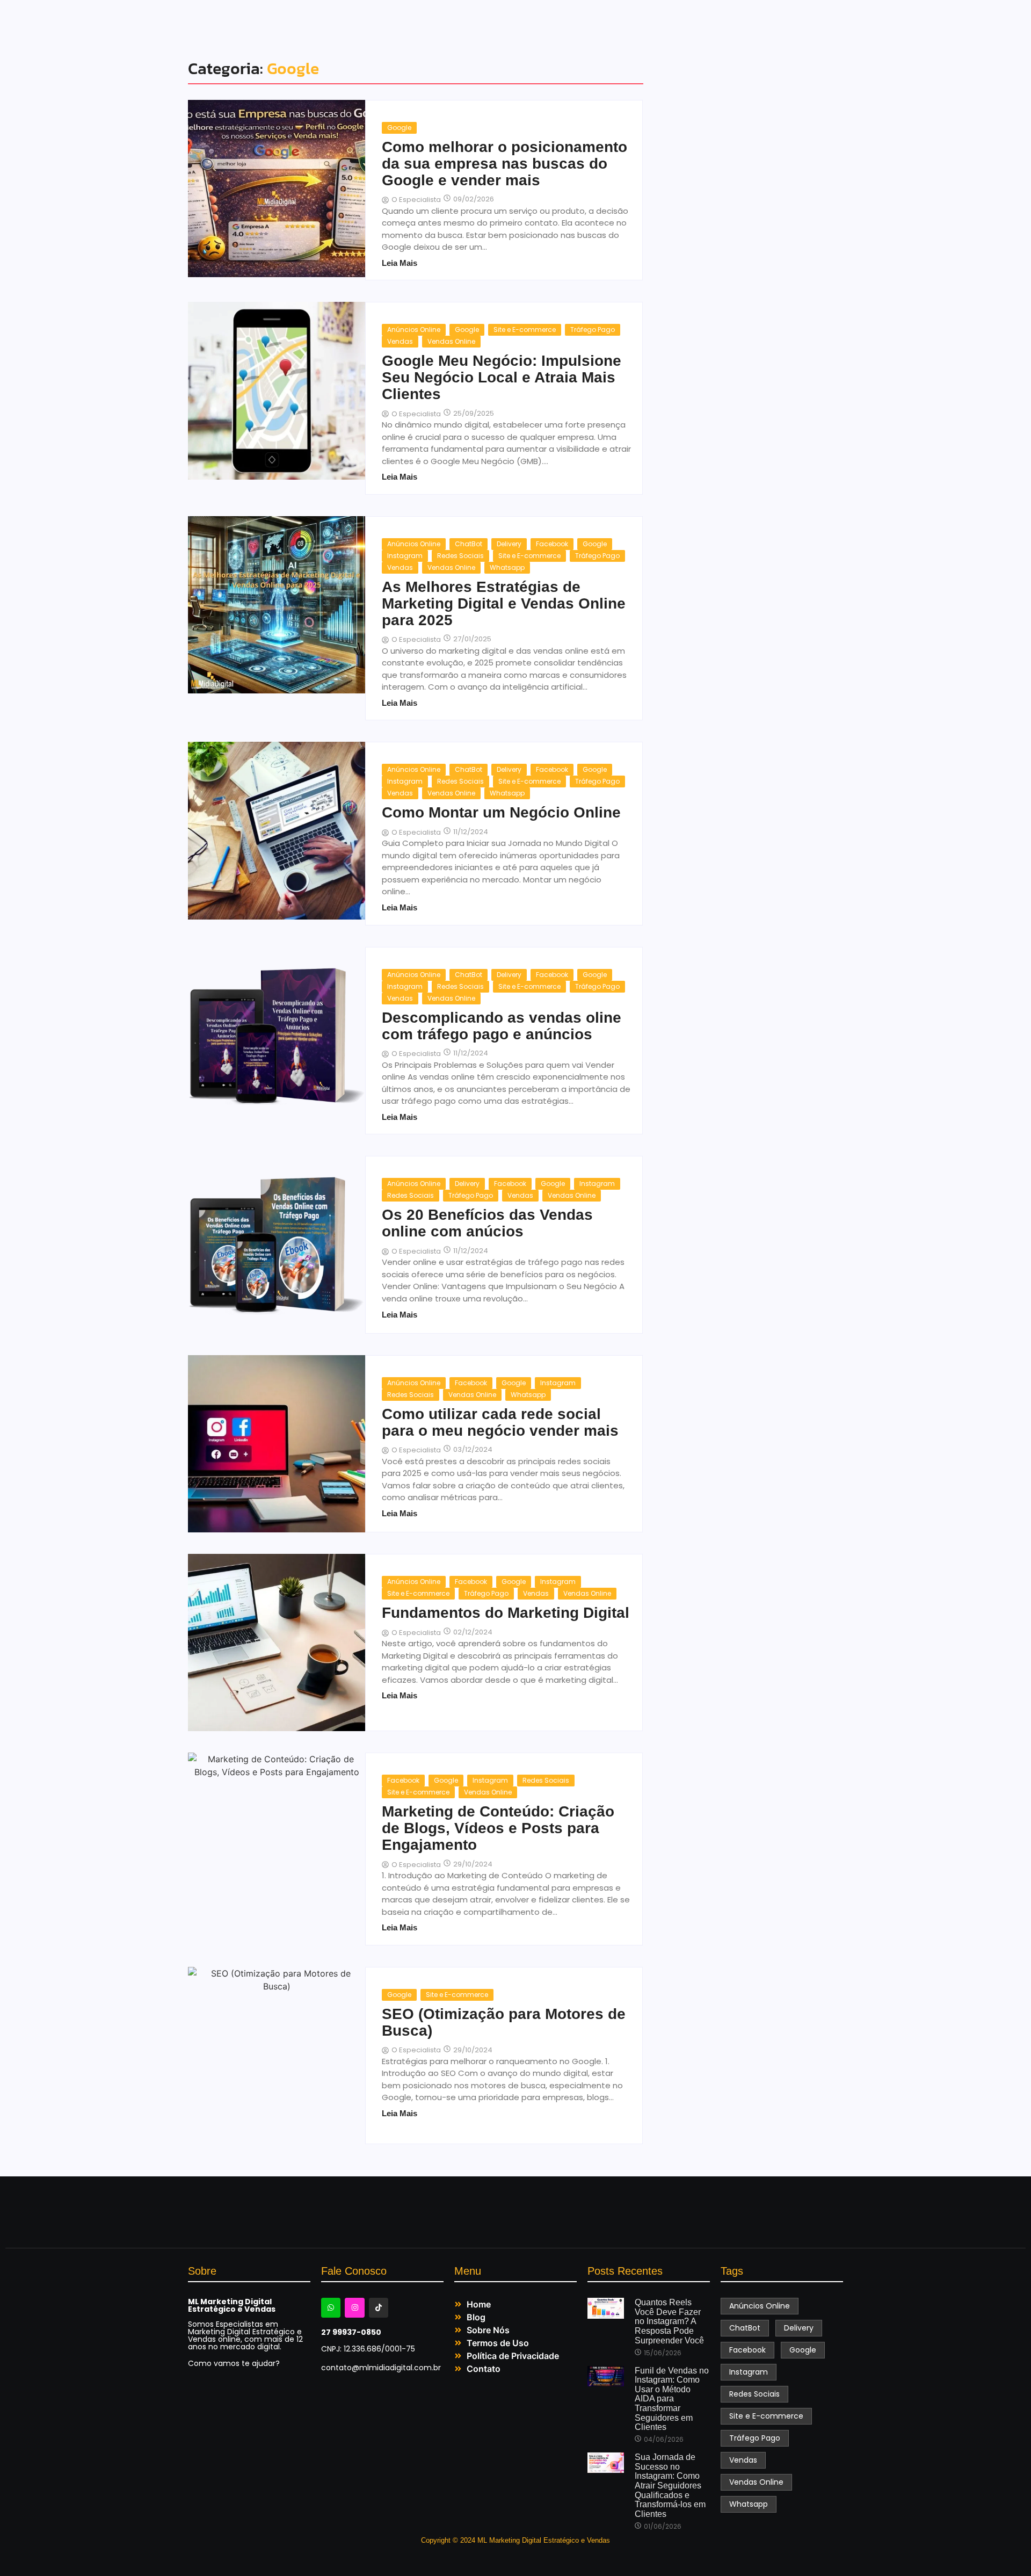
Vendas (400, 341)
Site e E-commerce (525, 330)
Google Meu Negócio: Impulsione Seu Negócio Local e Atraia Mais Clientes (502, 378)
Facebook (552, 544)
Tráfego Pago (593, 330)
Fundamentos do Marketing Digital (506, 1613)
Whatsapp (507, 567)
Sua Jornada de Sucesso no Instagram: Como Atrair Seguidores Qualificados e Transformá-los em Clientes (670, 2485)
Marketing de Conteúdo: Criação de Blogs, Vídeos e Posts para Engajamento (498, 1828)
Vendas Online (451, 341)
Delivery (509, 544)
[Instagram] (354, 2307)
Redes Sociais (460, 556)
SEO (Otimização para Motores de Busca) (504, 2023)
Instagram (405, 556)
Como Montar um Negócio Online (501, 813)
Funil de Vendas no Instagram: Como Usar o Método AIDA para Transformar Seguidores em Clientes (672, 2399)
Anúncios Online (414, 330)
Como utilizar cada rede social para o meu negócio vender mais (500, 1423)
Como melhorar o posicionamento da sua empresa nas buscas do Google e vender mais (504, 164)
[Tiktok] (379, 2307)
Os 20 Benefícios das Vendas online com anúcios (487, 1223)
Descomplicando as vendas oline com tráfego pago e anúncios (502, 1026)
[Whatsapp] (331, 2307)
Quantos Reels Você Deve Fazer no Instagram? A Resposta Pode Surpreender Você (669, 2321)
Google (399, 128)
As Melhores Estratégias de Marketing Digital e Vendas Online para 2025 (504, 604)
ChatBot (469, 544)
